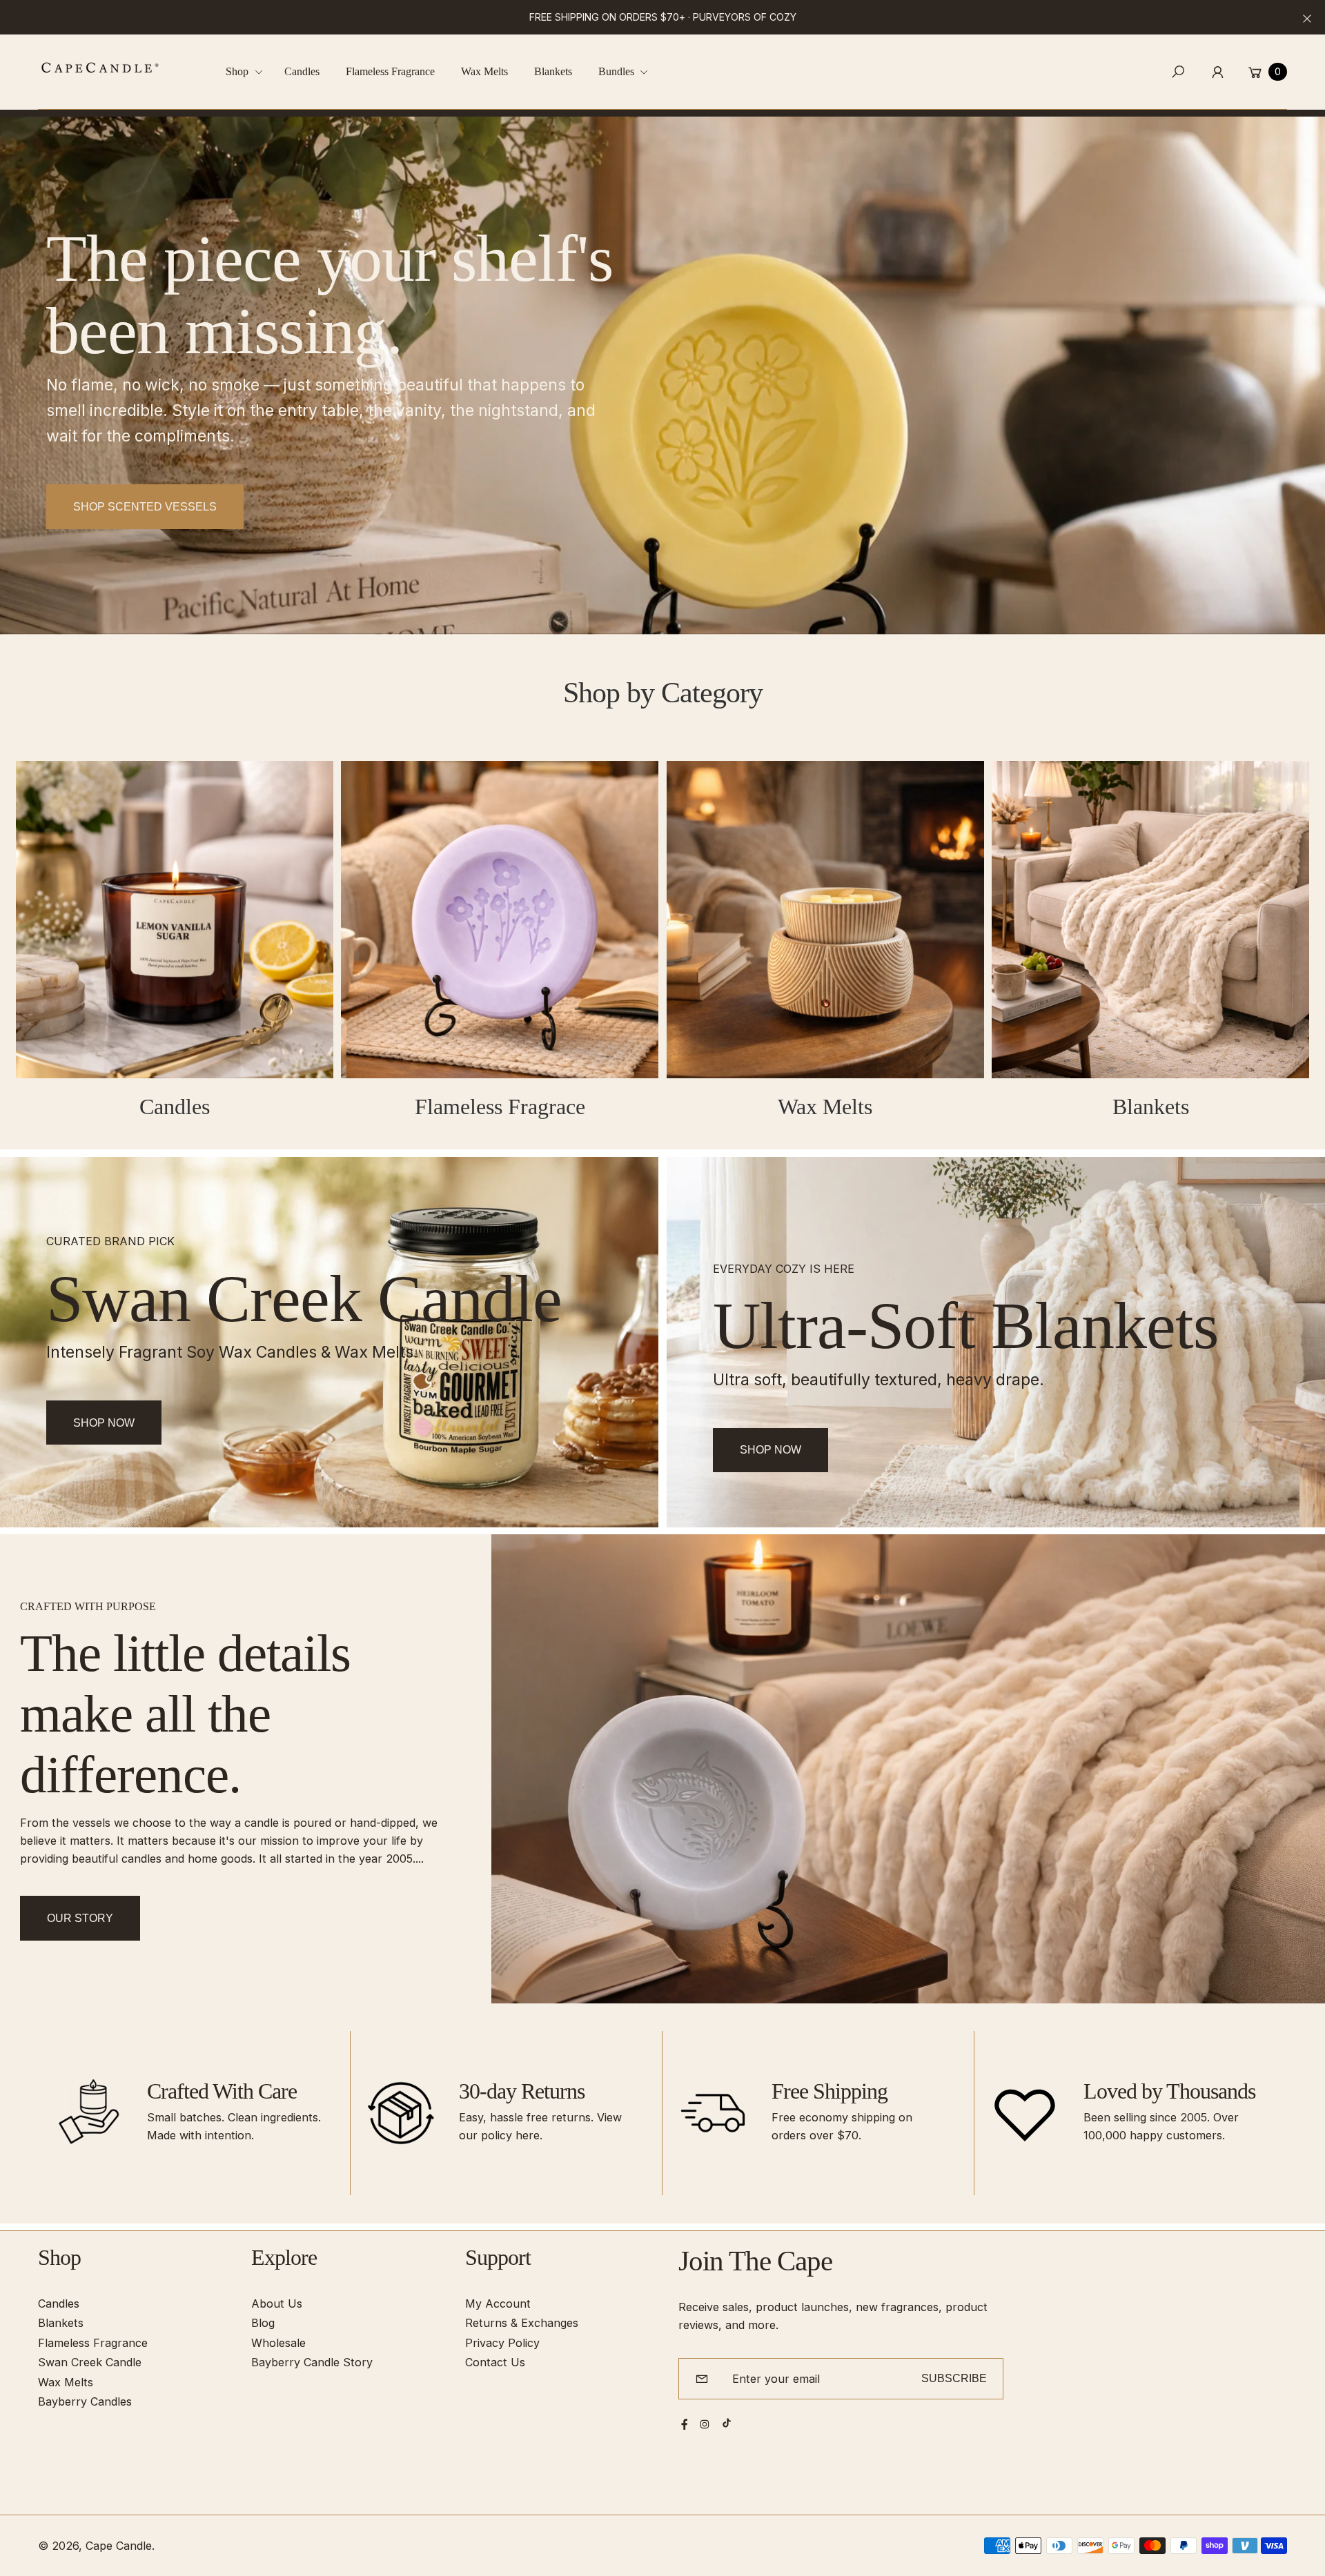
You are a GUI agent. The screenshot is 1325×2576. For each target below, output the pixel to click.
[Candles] (175, 920)
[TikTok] (727, 2423)
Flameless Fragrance (93, 2343)
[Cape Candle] (100, 68)
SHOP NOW (771, 1449)
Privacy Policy (502, 2343)
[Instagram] (705, 2424)
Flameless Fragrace (500, 1107)
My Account (498, 2303)
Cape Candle (119, 2546)
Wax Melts (825, 1107)
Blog (263, 2323)
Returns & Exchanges (522, 2323)
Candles (175, 1107)
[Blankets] (1150, 920)
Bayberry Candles (85, 2401)
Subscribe (954, 2378)
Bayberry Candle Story (312, 2362)
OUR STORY (80, 1918)
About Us (277, 2303)
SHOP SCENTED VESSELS (145, 506)
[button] (249, 72)
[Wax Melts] (825, 920)
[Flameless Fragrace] (500, 920)
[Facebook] (685, 2424)
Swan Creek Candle (90, 2362)
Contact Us (495, 2362)
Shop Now (104, 1423)
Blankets (1151, 1107)
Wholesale (278, 2343)
